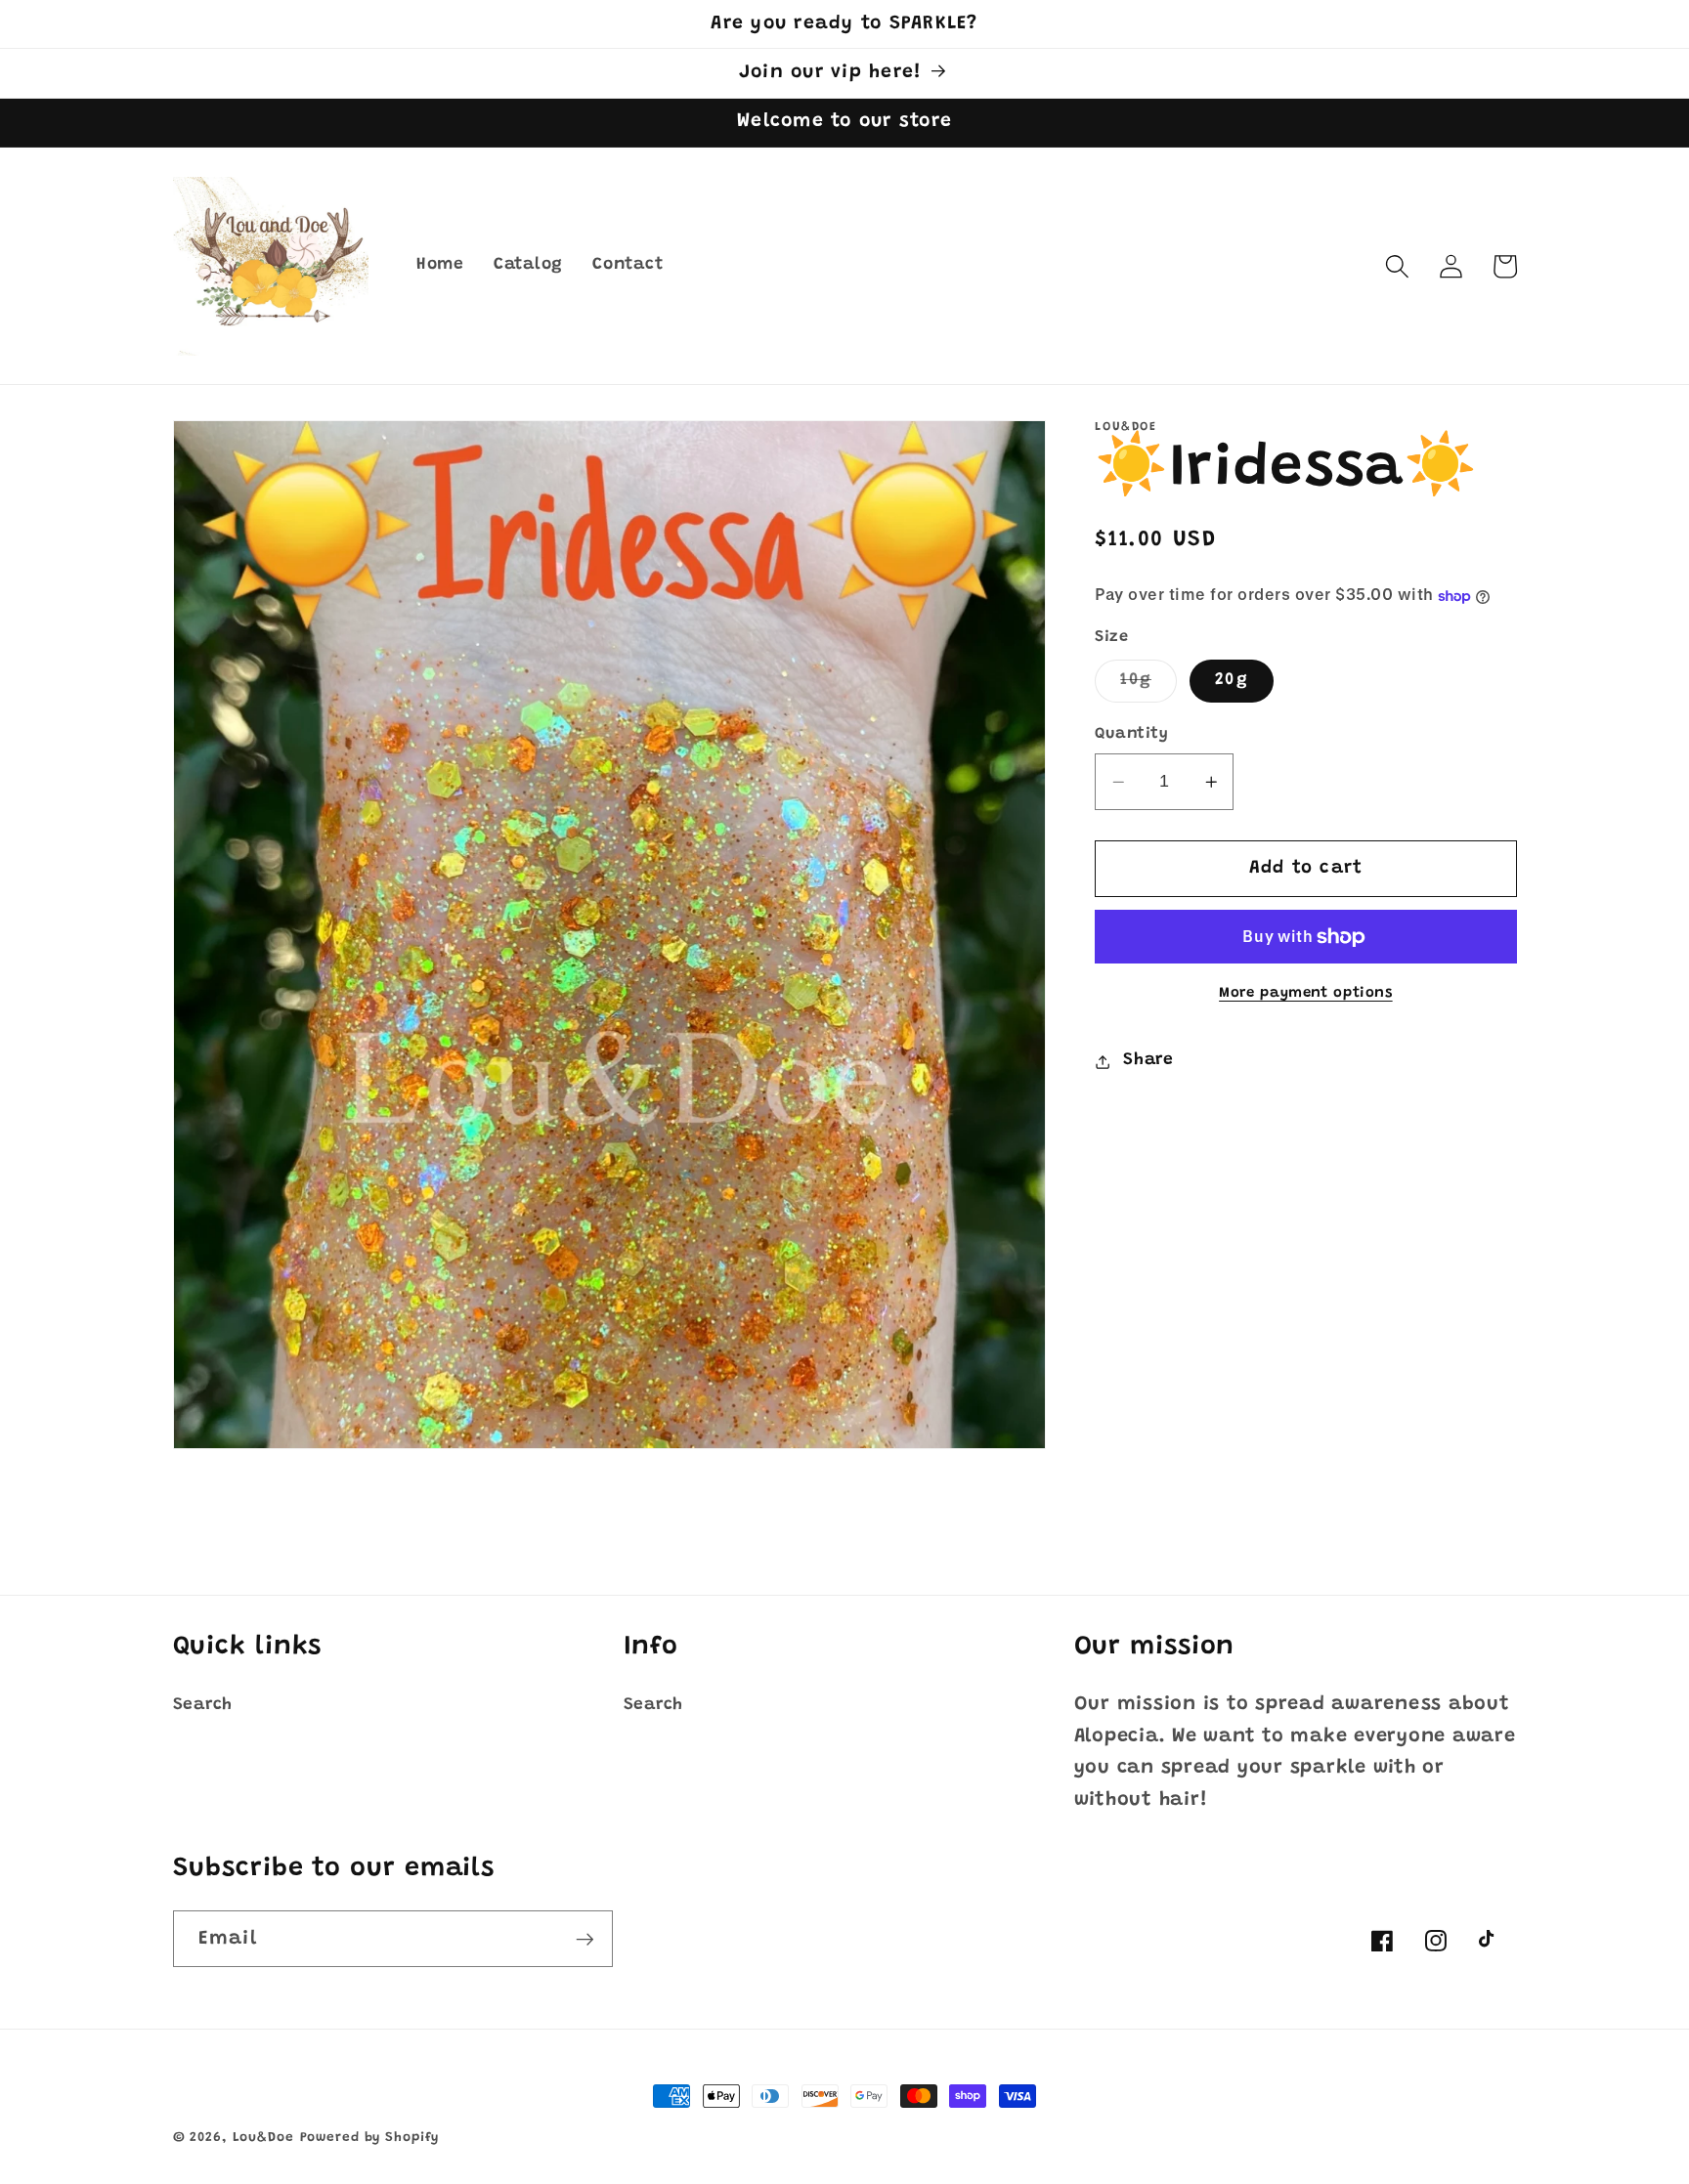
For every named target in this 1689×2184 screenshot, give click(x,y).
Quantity (1131, 735)
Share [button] (1148, 1061)
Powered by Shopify (370, 2138)
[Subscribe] (585, 1939)
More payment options (1306, 994)
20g (1232, 681)
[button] (1397, 266)
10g (1148, 687)
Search (203, 1705)
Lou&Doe (263, 2138)
